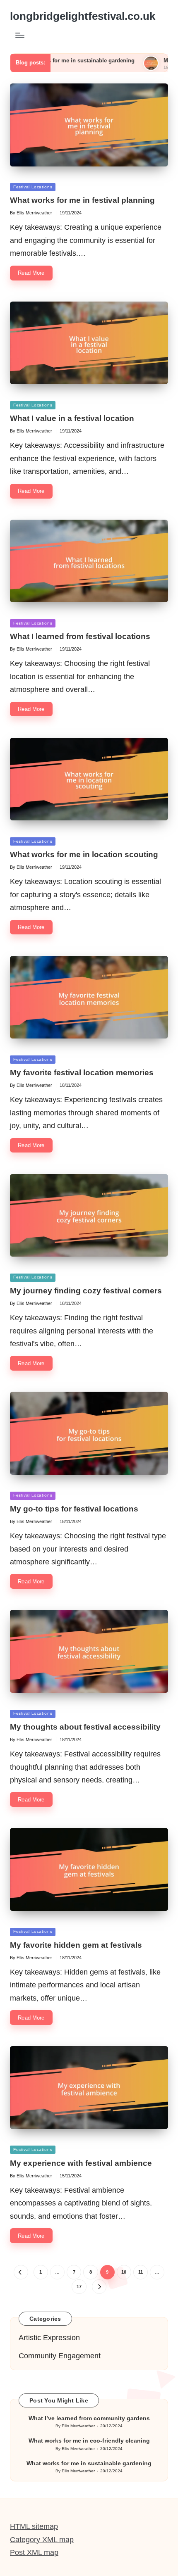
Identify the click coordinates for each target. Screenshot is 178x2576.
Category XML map (42, 2540)
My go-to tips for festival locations (74, 1509)
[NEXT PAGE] (99, 2287)
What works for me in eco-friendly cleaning (89, 2441)
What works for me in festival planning (82, 200)
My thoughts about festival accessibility (85, 1727)
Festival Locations (33, 187)
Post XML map (34, 2552)
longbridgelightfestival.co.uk (83, 16)
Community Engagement (60, 2356)
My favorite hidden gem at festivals (76, 1945)
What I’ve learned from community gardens (89, 2418)
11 (141, 2272)
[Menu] (19, 35)
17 (79, 2286)
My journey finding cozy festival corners (86, 1291)
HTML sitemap (34, 2526)
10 (124, 2272)
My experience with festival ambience (81, 2163)
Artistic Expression (49, 2338)
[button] (21, 2272)
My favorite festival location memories (82, 1073)
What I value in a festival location (72, 418)
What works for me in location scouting (84, 854)
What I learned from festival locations (80, 636)
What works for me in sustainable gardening (89, 2463)
